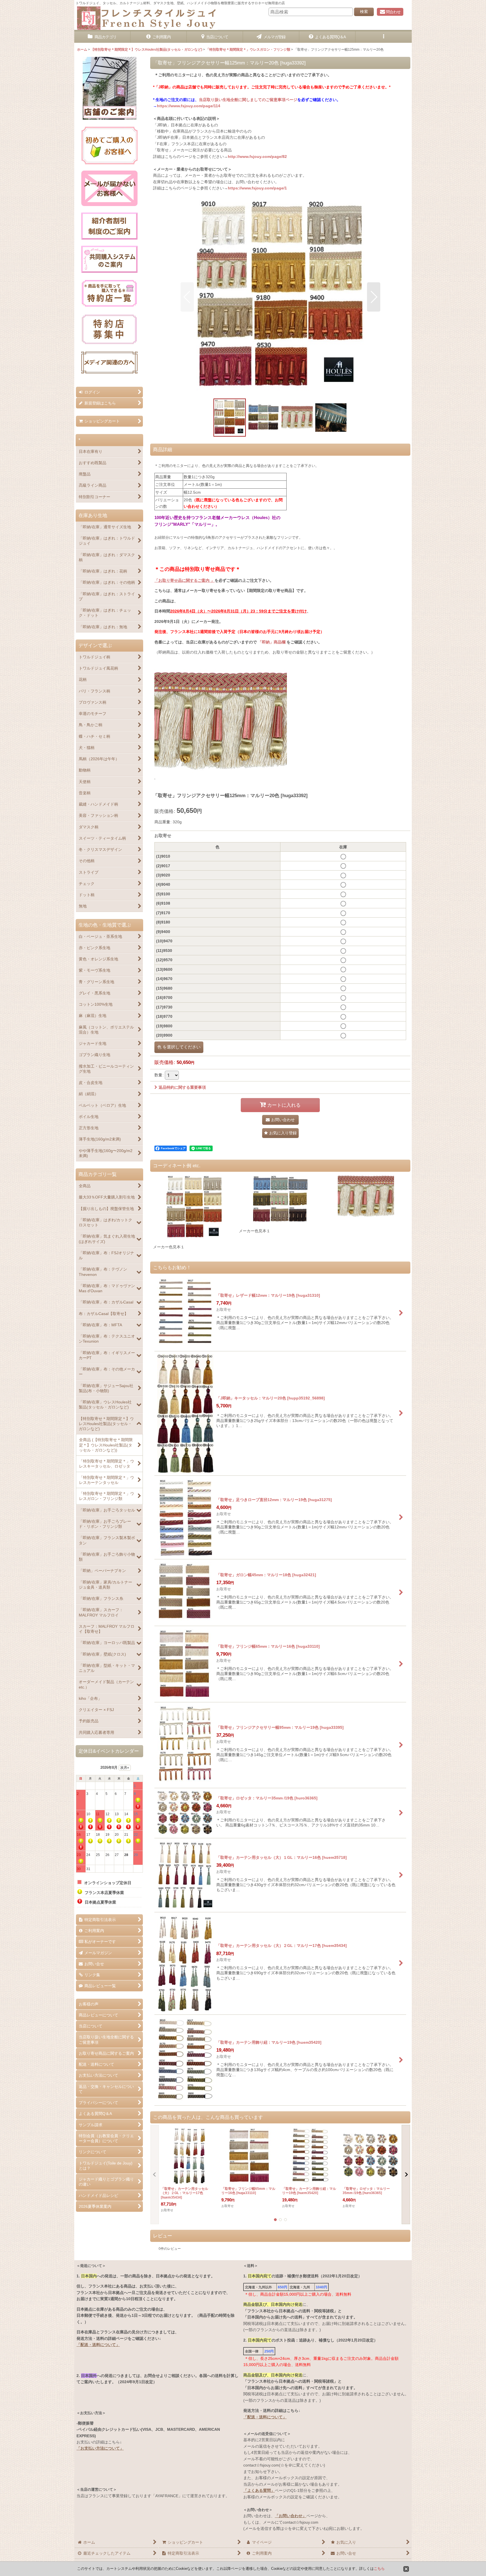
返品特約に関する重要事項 (182, 1087)
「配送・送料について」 (98, 2345)
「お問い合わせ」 (291, 2516)
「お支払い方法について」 (100, 2448)
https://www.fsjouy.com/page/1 (257, 188)
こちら (379, 2569)
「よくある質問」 (259, 2490)
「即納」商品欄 (272, 642)
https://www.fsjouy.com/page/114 (189, 106)
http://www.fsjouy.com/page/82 (257, 156)
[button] (384, 37)
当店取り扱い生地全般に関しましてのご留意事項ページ (248, 100)
